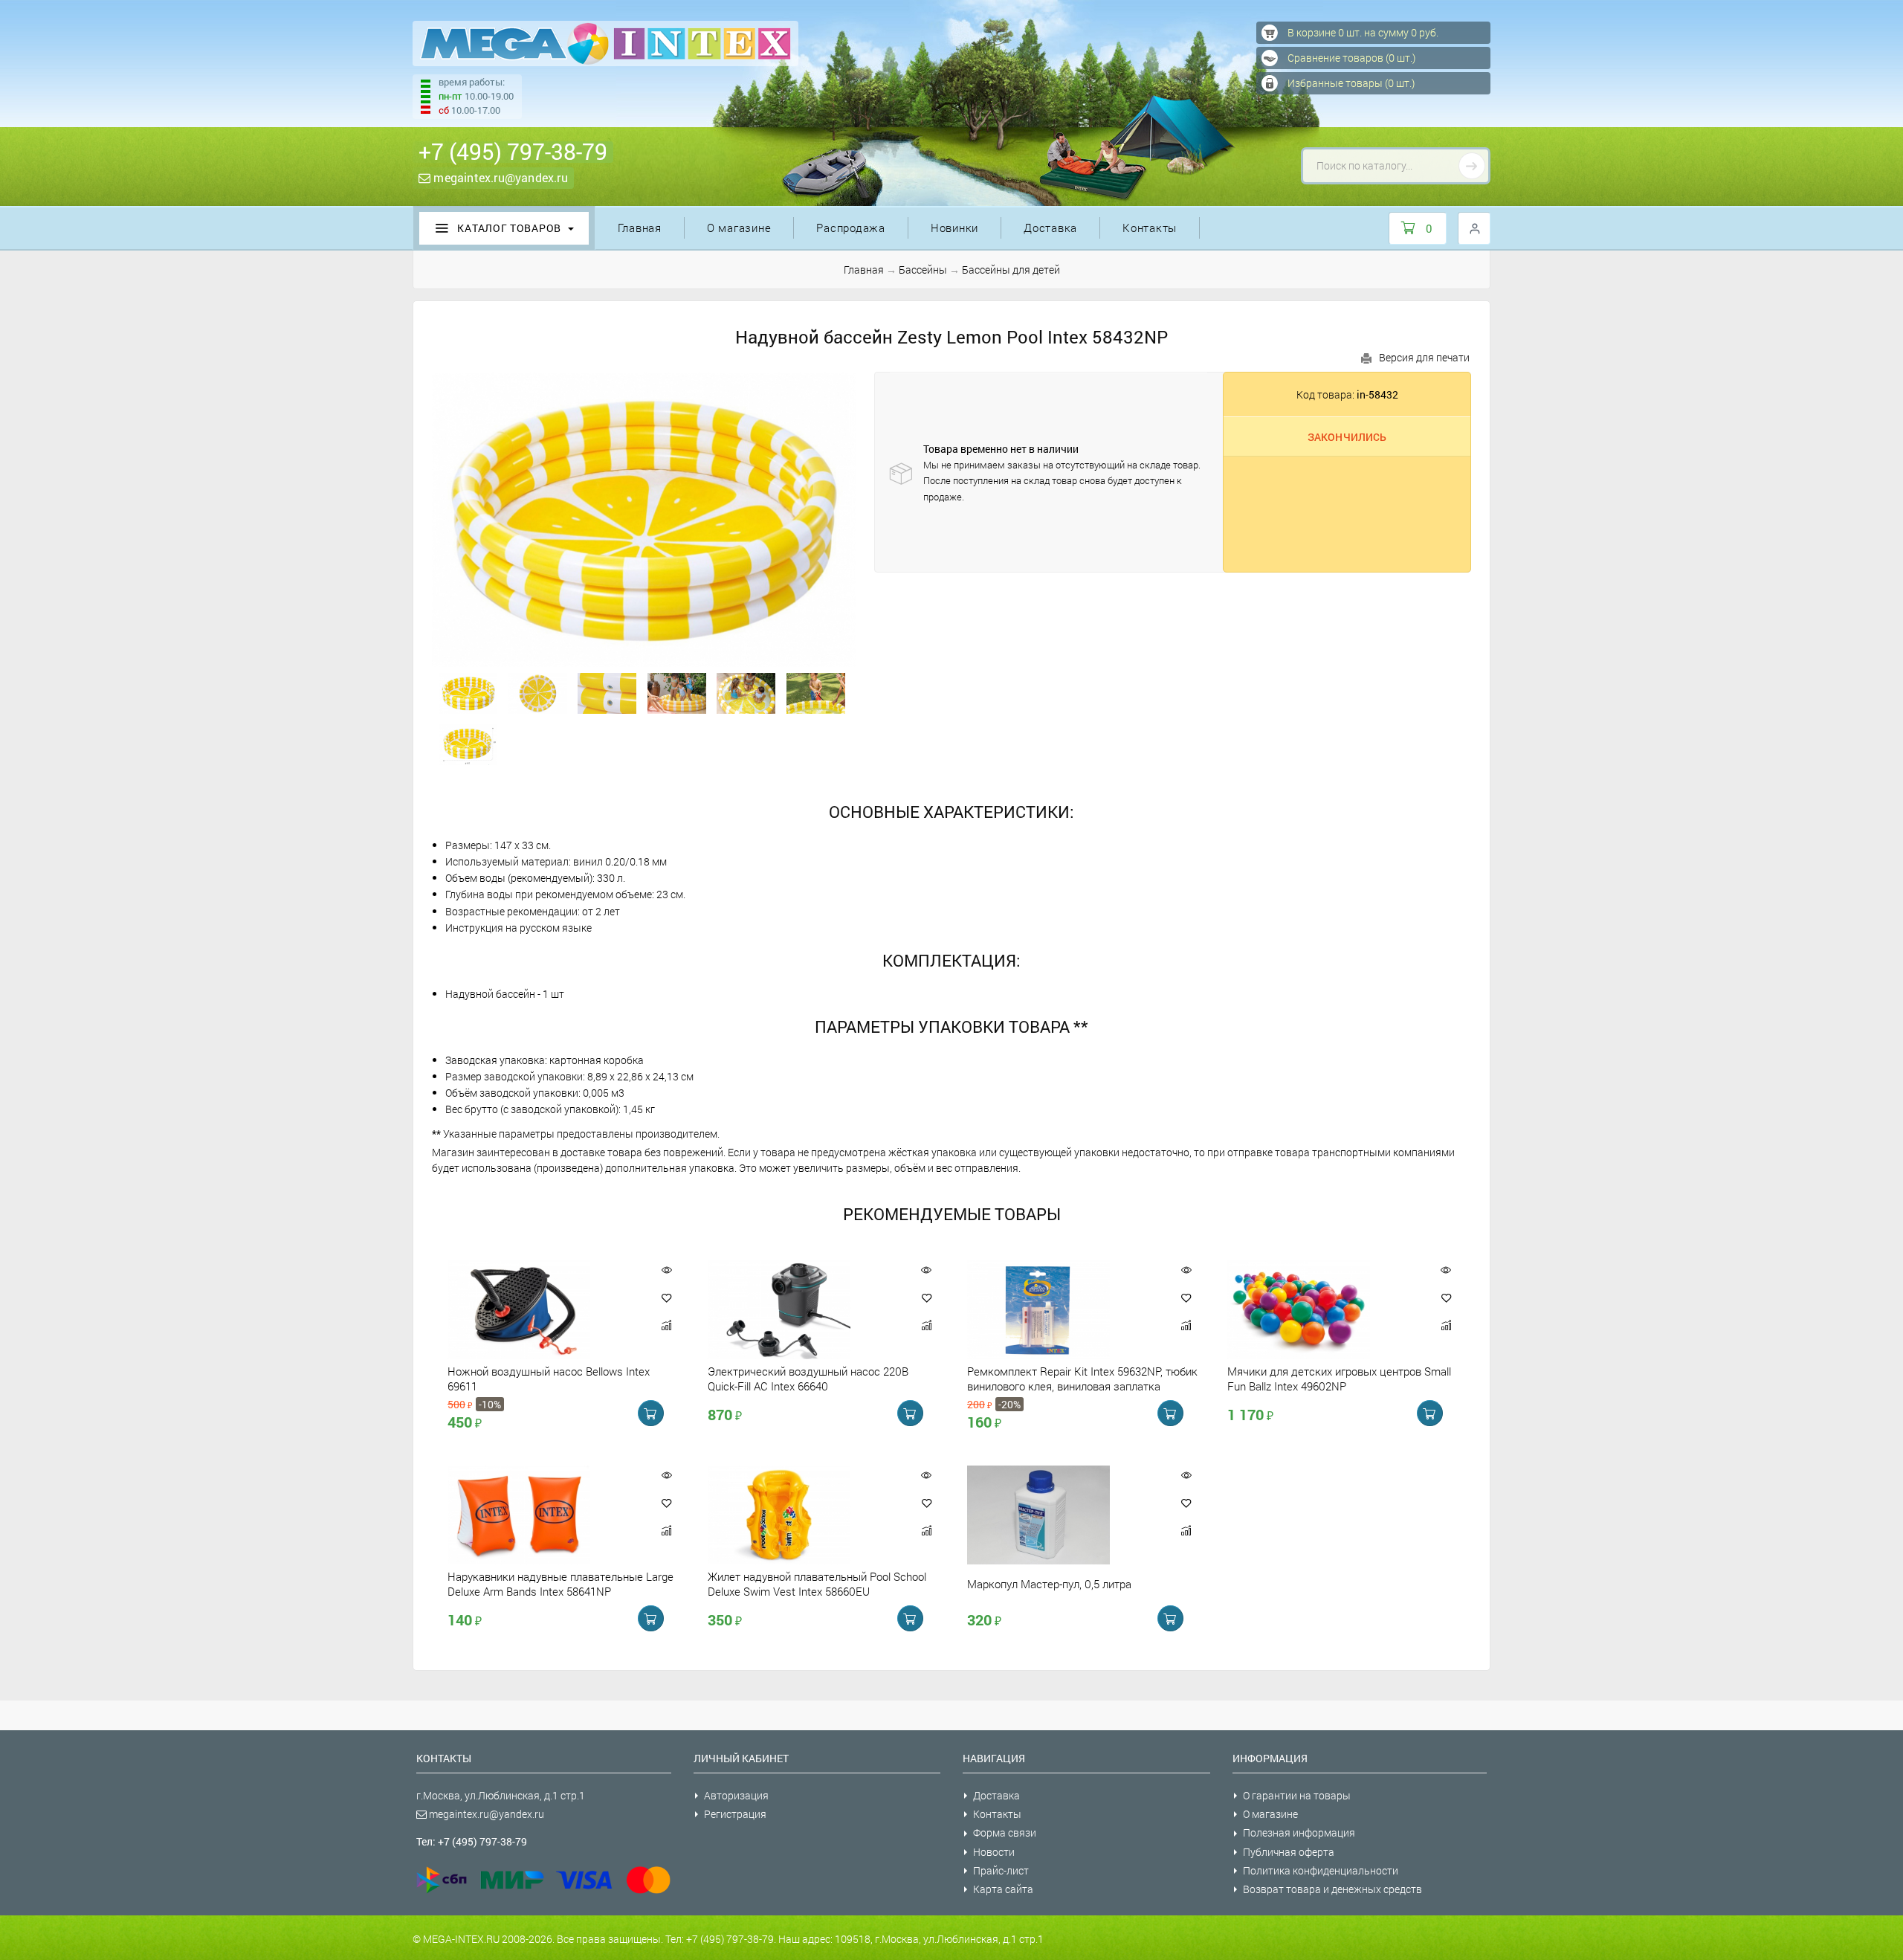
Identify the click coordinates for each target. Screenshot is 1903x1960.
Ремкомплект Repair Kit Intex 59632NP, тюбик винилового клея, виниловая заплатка (1082, 1379)
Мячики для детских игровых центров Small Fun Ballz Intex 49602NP (1339, 1379)
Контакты (1150, 228)
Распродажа (851, 228)
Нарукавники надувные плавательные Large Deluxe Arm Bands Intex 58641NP (560, 1584)
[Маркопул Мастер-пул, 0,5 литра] (1064, 1515)
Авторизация (736, 1795)
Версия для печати (1424, 357)
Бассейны (923, 270)
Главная (640, 228)
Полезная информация (1299, 1832)
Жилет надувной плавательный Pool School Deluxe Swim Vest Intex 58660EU (817, 1584)
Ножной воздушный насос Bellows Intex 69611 (549, 1379)
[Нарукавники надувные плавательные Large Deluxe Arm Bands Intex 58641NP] (544, 1515)
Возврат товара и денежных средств (1332, 1889)
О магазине (739, 228)
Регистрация (735, 1814)
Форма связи (1005, 1832)
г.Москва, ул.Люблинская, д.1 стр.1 (501, 1795)
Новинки (954, 228)
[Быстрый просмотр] (666, 1270)
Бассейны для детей (1011, 270)
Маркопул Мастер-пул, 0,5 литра (1049, 1584)
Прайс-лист (1001, 1870)
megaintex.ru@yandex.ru (499, 177)
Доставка (1050, 228)
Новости (994, 1852)
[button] (667, 1297)
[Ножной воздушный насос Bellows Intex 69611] (544, 1310)
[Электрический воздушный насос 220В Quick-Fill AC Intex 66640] (804, 1310)
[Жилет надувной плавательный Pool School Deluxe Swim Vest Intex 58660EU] (804, 1515)
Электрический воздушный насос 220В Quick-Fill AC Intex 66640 (808, 1379)
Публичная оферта (1289, 1852)
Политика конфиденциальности (1321, 1870)
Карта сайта (1003, 1889)
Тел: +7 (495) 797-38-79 (472, 1841)
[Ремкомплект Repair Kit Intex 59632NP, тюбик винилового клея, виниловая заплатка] (1064, 1310)
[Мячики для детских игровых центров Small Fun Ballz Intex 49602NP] (1324, 1310)
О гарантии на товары (1297, 1795)
